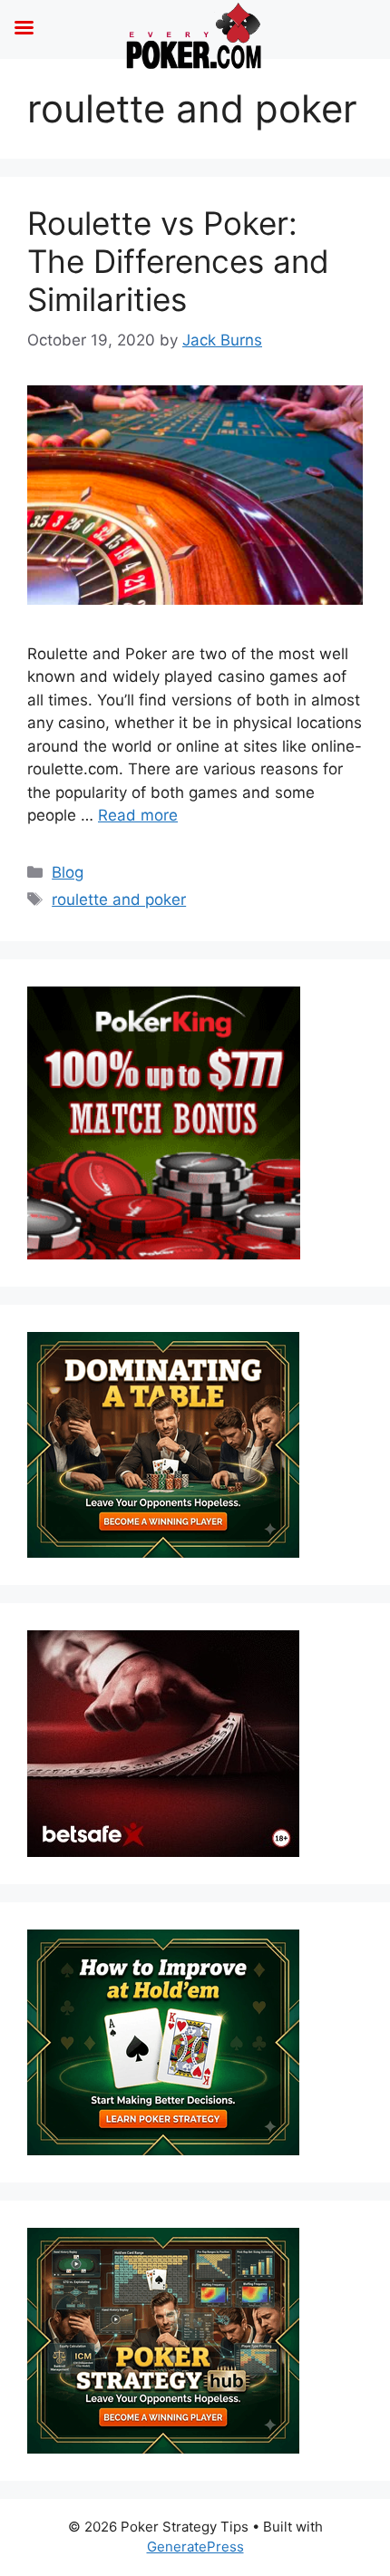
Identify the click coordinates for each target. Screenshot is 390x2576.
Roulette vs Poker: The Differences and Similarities (178, 261)
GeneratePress (195, 2547)
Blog (68, 872)
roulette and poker (119, 899)
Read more (138, 815)
